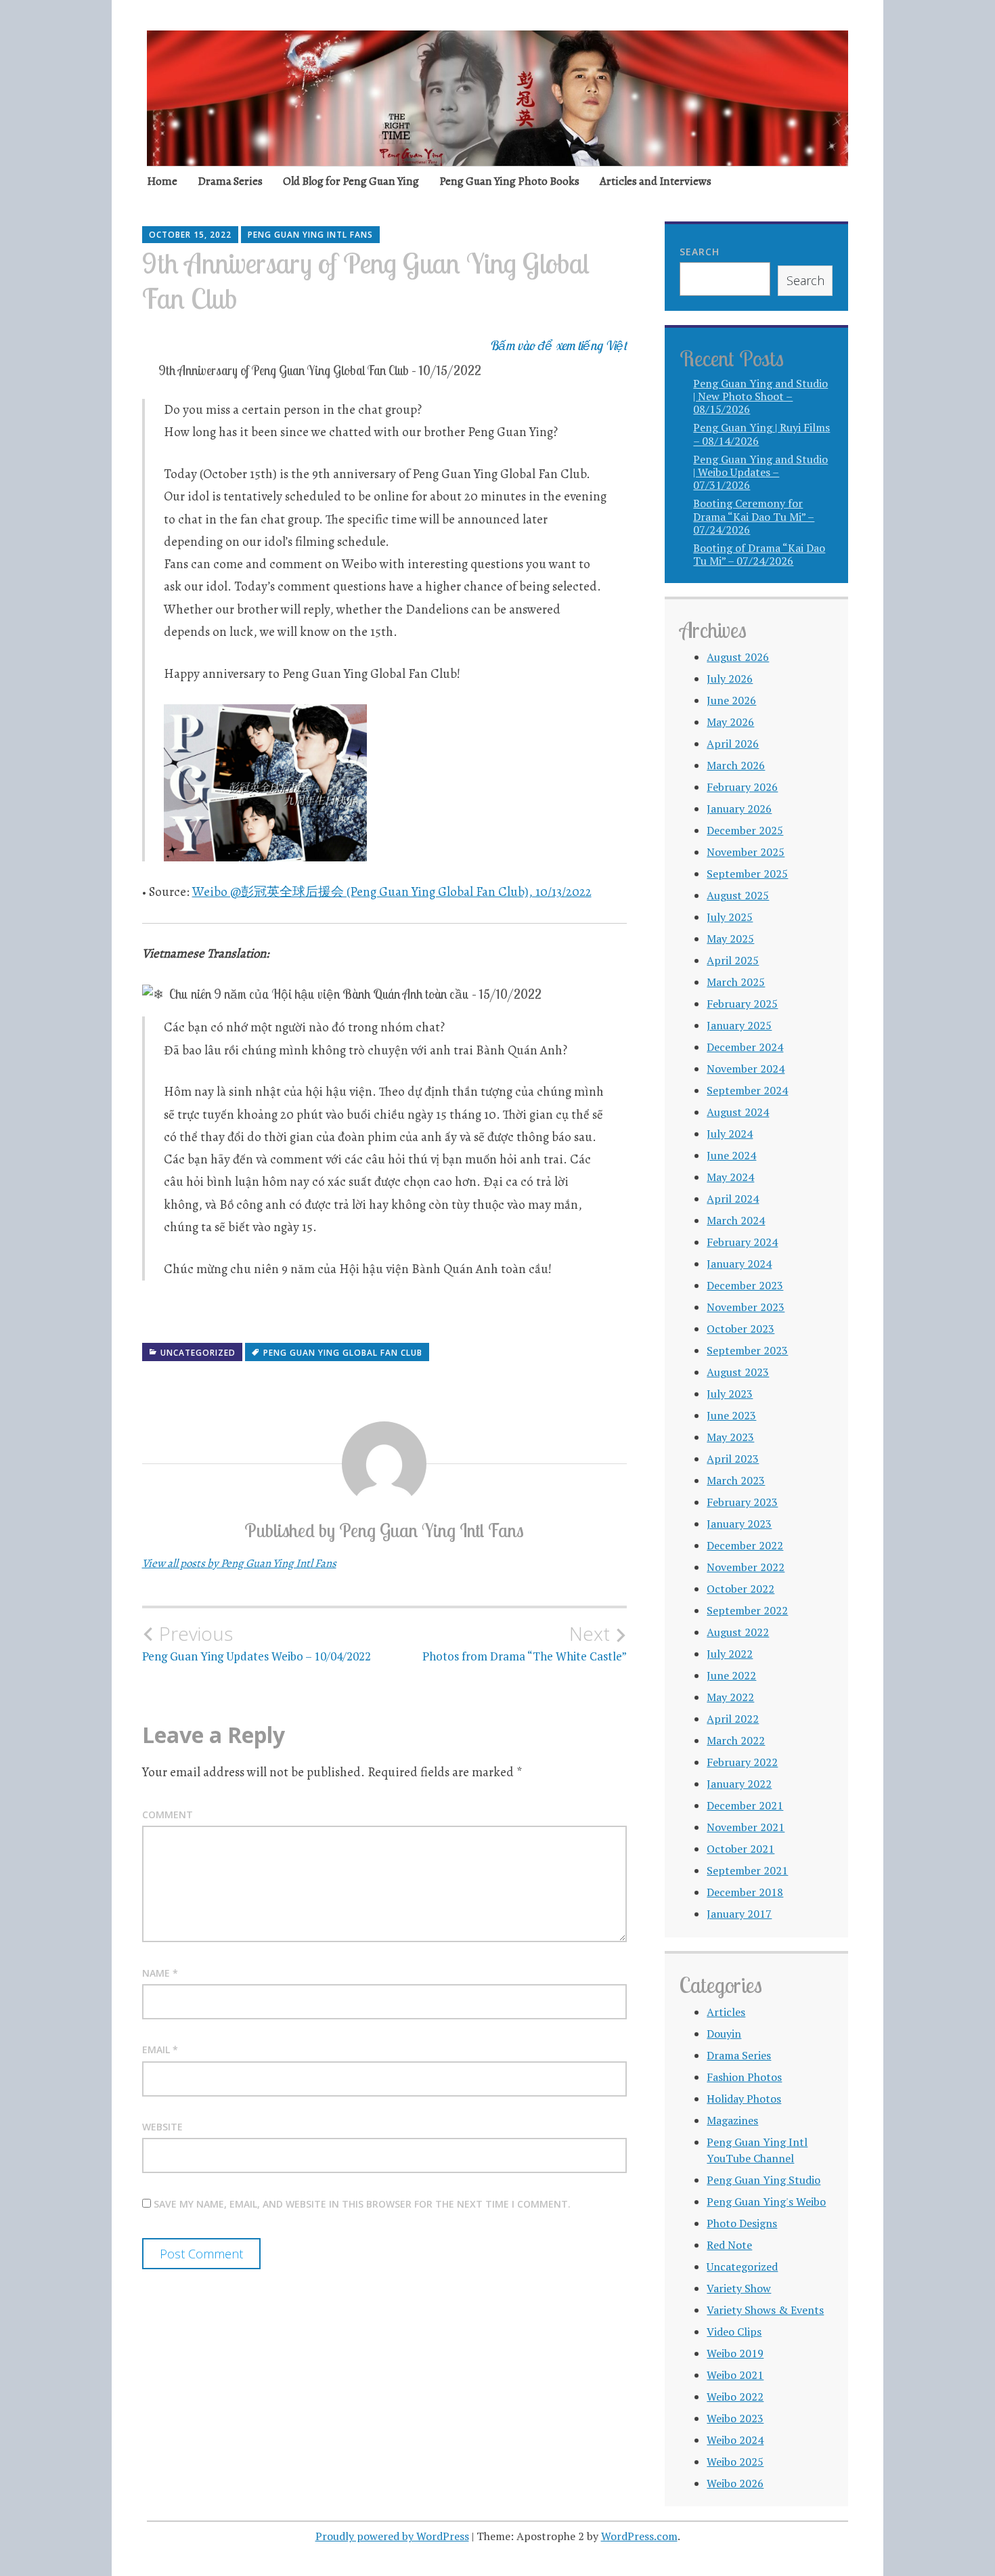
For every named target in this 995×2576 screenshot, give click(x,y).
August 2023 (738, 1372)
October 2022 (740, 1589)
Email (160, 2049)
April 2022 (733, 1719)
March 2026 (736, 765)
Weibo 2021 (735, 2375)
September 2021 (747, 1870)
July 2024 (730, 1134)
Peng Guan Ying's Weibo (766, 2202)
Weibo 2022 (735, 2397)
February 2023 (742, 1502)
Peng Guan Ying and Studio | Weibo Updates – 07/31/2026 (760, 472)
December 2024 (745, 1047)
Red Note (729, 2245)
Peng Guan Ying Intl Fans (310, 235)
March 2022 (736, 1740)
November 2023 (746, 1307)
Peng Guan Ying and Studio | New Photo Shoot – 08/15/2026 (760, 396)
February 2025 (742, 1004)
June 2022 (731, 1675)
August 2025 (738, 895)
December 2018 (745, 1892)
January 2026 (739, 809)
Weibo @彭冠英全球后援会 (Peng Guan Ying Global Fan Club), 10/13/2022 (392, 892)
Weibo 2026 (735, 2483)
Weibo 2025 (735, 2462)
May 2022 (730, 1697)
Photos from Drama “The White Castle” (525, 1643)
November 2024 (746, 1069)
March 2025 (736, 982)
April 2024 (733, 1199)
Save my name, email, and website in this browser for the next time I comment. (362, 2204)
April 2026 (733, 744)
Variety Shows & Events (765, 2310)
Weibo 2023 (735, 2418)
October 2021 (740, 1849)
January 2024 (739, 1264)
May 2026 (730, 722)
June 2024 (731, 1155)
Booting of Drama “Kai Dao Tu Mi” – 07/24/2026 (759, 554)
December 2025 (745, 830)
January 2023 (739, 1524)
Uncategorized (198, 1353)
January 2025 (739, 1025)
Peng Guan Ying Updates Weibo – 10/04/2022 (257, 1643)
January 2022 (739, 1784)
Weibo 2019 (735, 2353)
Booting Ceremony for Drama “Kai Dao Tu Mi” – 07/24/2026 (754, 516)
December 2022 (745, 1545)
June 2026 (731, 700)
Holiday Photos (744, 2099)
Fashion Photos (744, 2077)
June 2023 (731, 1415)
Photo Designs (742, 2223)
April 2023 (733, 1459)
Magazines (732, 2120)
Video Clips (734, 2332)
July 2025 (730, 917)
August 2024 (738, 1112)
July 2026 (730, 679)
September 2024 (747, 1090)
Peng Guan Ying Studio (764, 2180)
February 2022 (742, 1762)
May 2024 (730, 1177)
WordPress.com (639, 2536)
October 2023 (740, 1329)
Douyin (724, 2034)
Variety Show (739, 2288)
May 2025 (730, 939)
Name (160, 1973)
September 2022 (747, 1610)
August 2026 (738, 657)
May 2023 (730, 1437)
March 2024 (736, 1220)
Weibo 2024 (735, 2440)
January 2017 (739, 1914)
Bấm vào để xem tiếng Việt (558, 345)
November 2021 (746, 1827)
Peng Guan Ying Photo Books (509, 181)
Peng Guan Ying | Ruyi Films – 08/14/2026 (761, 434)
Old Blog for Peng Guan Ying (351, 181)
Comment (168, 1815)
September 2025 (747, 874)
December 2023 (745, 1285)
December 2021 (745, 1805)
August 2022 (738, 1632)
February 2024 (742, 1242)
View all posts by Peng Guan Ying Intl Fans (239, 1563)
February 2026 (742, 787)
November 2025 (746, 852)
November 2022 (746, 1567)
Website (162, 2127)
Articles (726, 2012)
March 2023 (736, 1480)
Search (700, 252)
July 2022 (730, 1654)
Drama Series (230, 181)
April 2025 (733, 960)
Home (162, 181)
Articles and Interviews (656, 181)
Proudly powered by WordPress (392, 2536)
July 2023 (730, 1394)
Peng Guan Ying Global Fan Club (343, 1353)
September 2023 (747, 1350)
